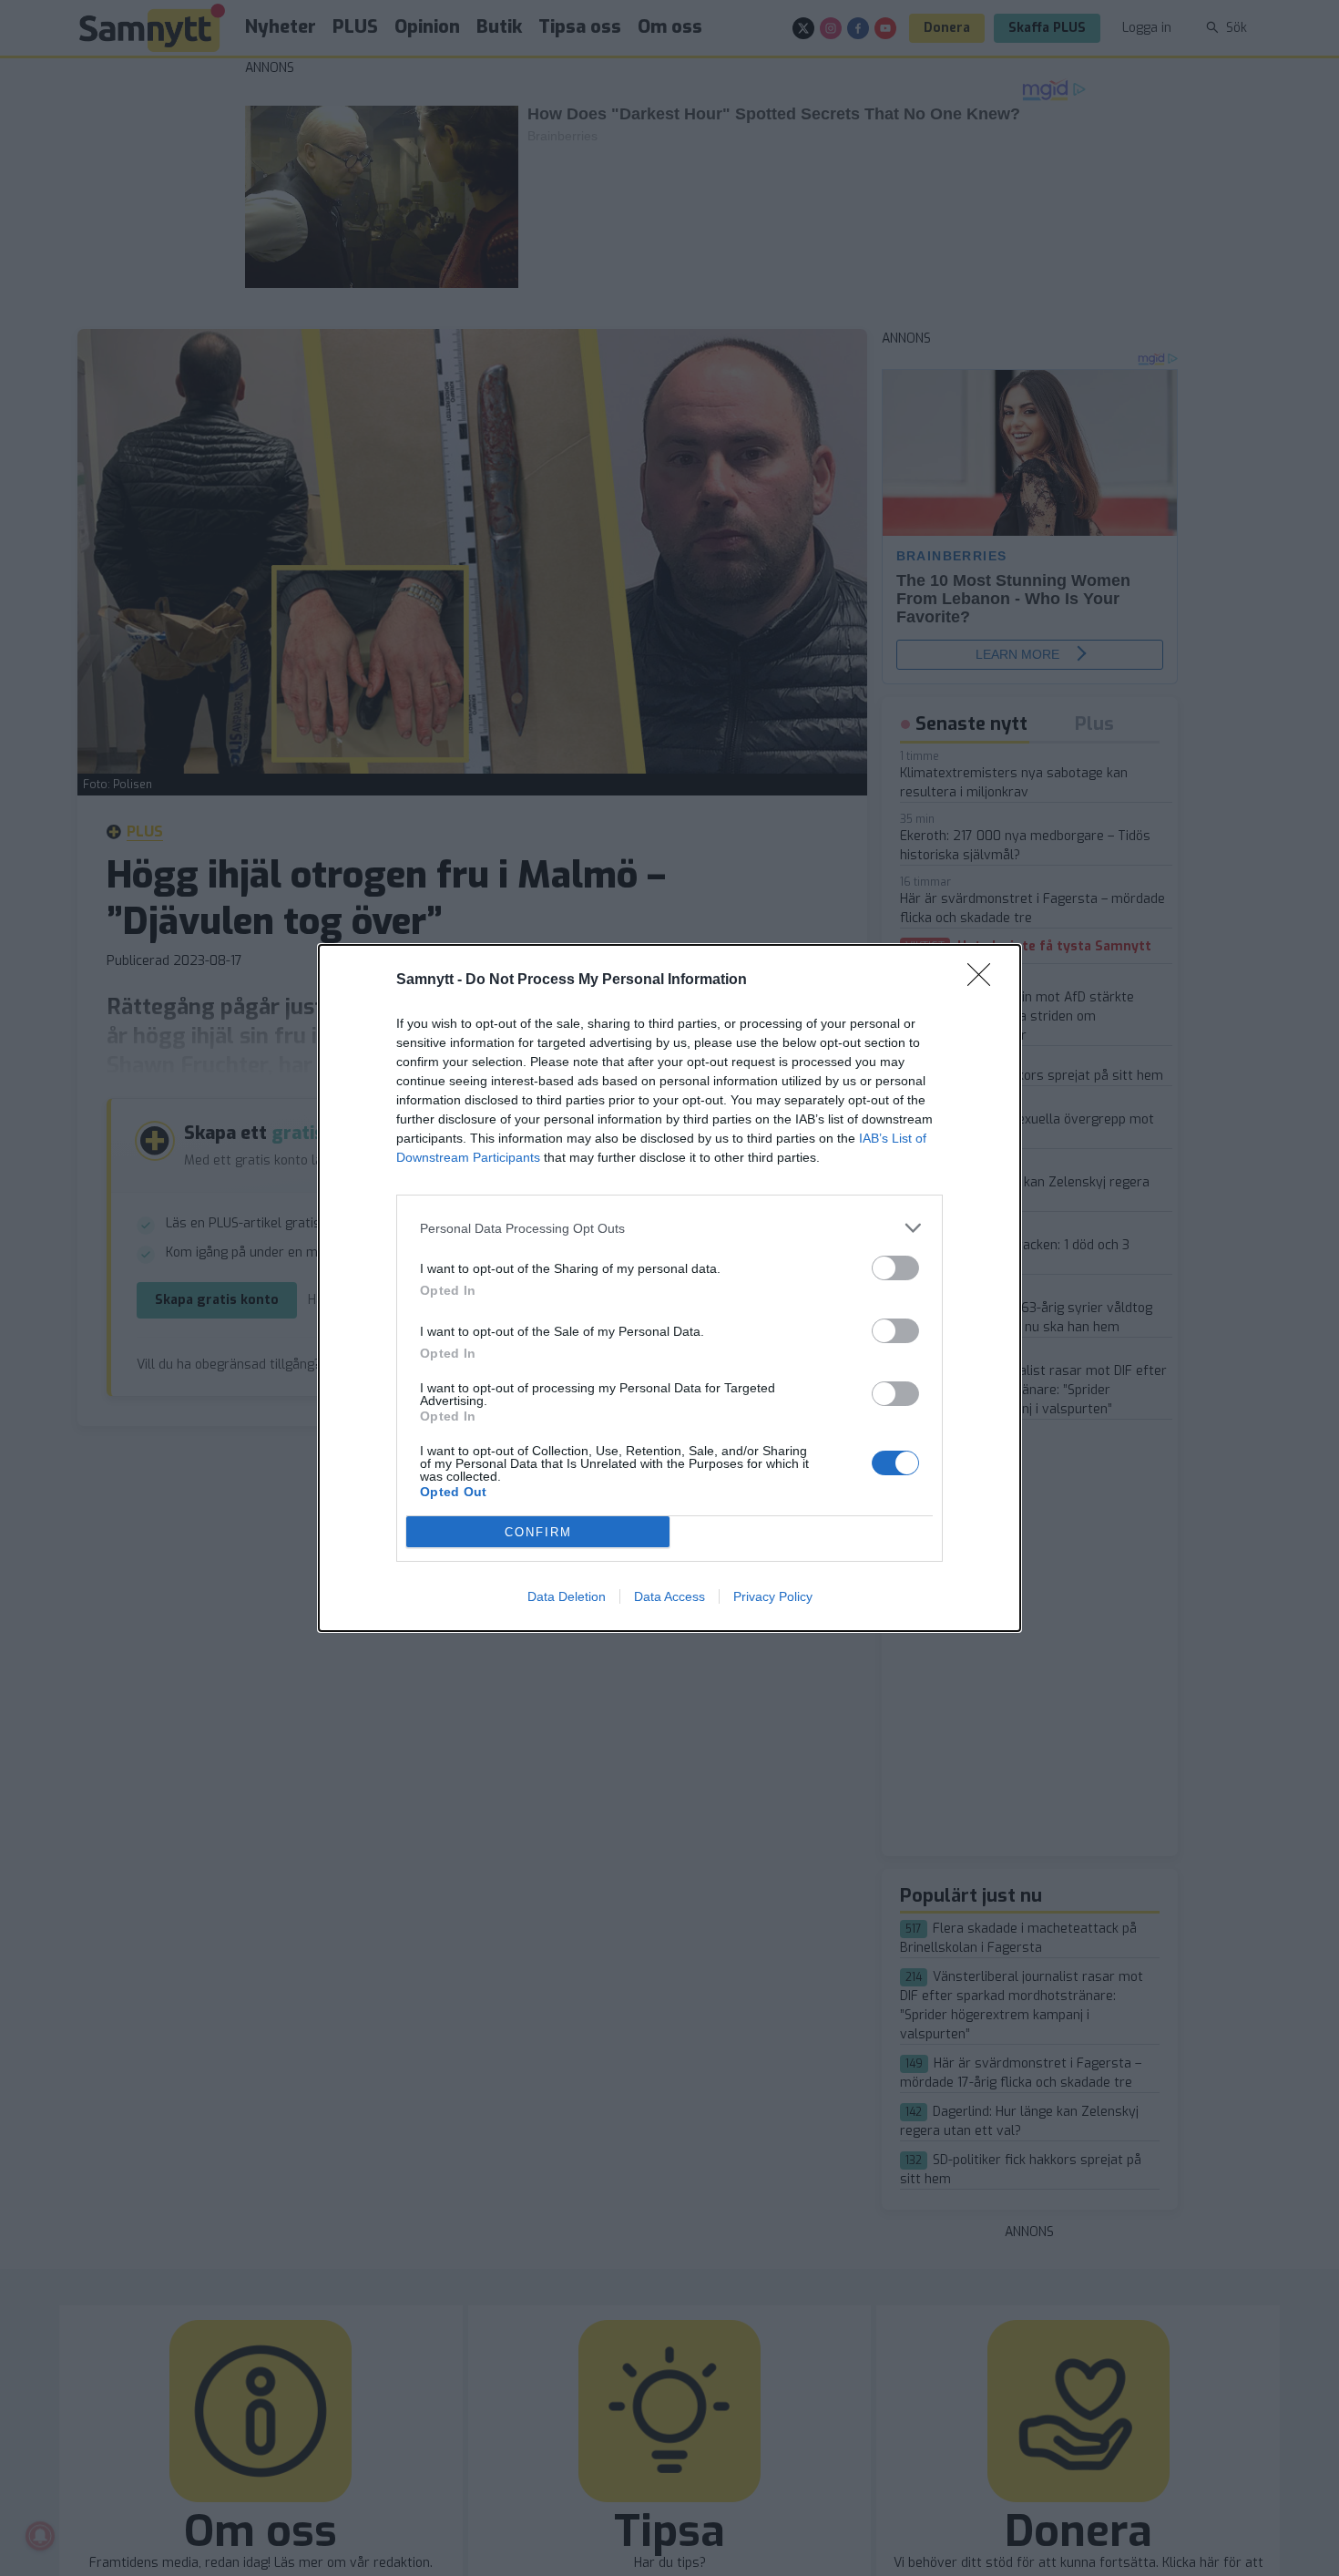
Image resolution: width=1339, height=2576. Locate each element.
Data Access (669, 1596)
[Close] (985, 980)
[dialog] (669, 1288)
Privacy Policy (773, 1596)
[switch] (895, 1268)
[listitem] (669, 1228)
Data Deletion (567, 1596)
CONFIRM (538, 1532)
